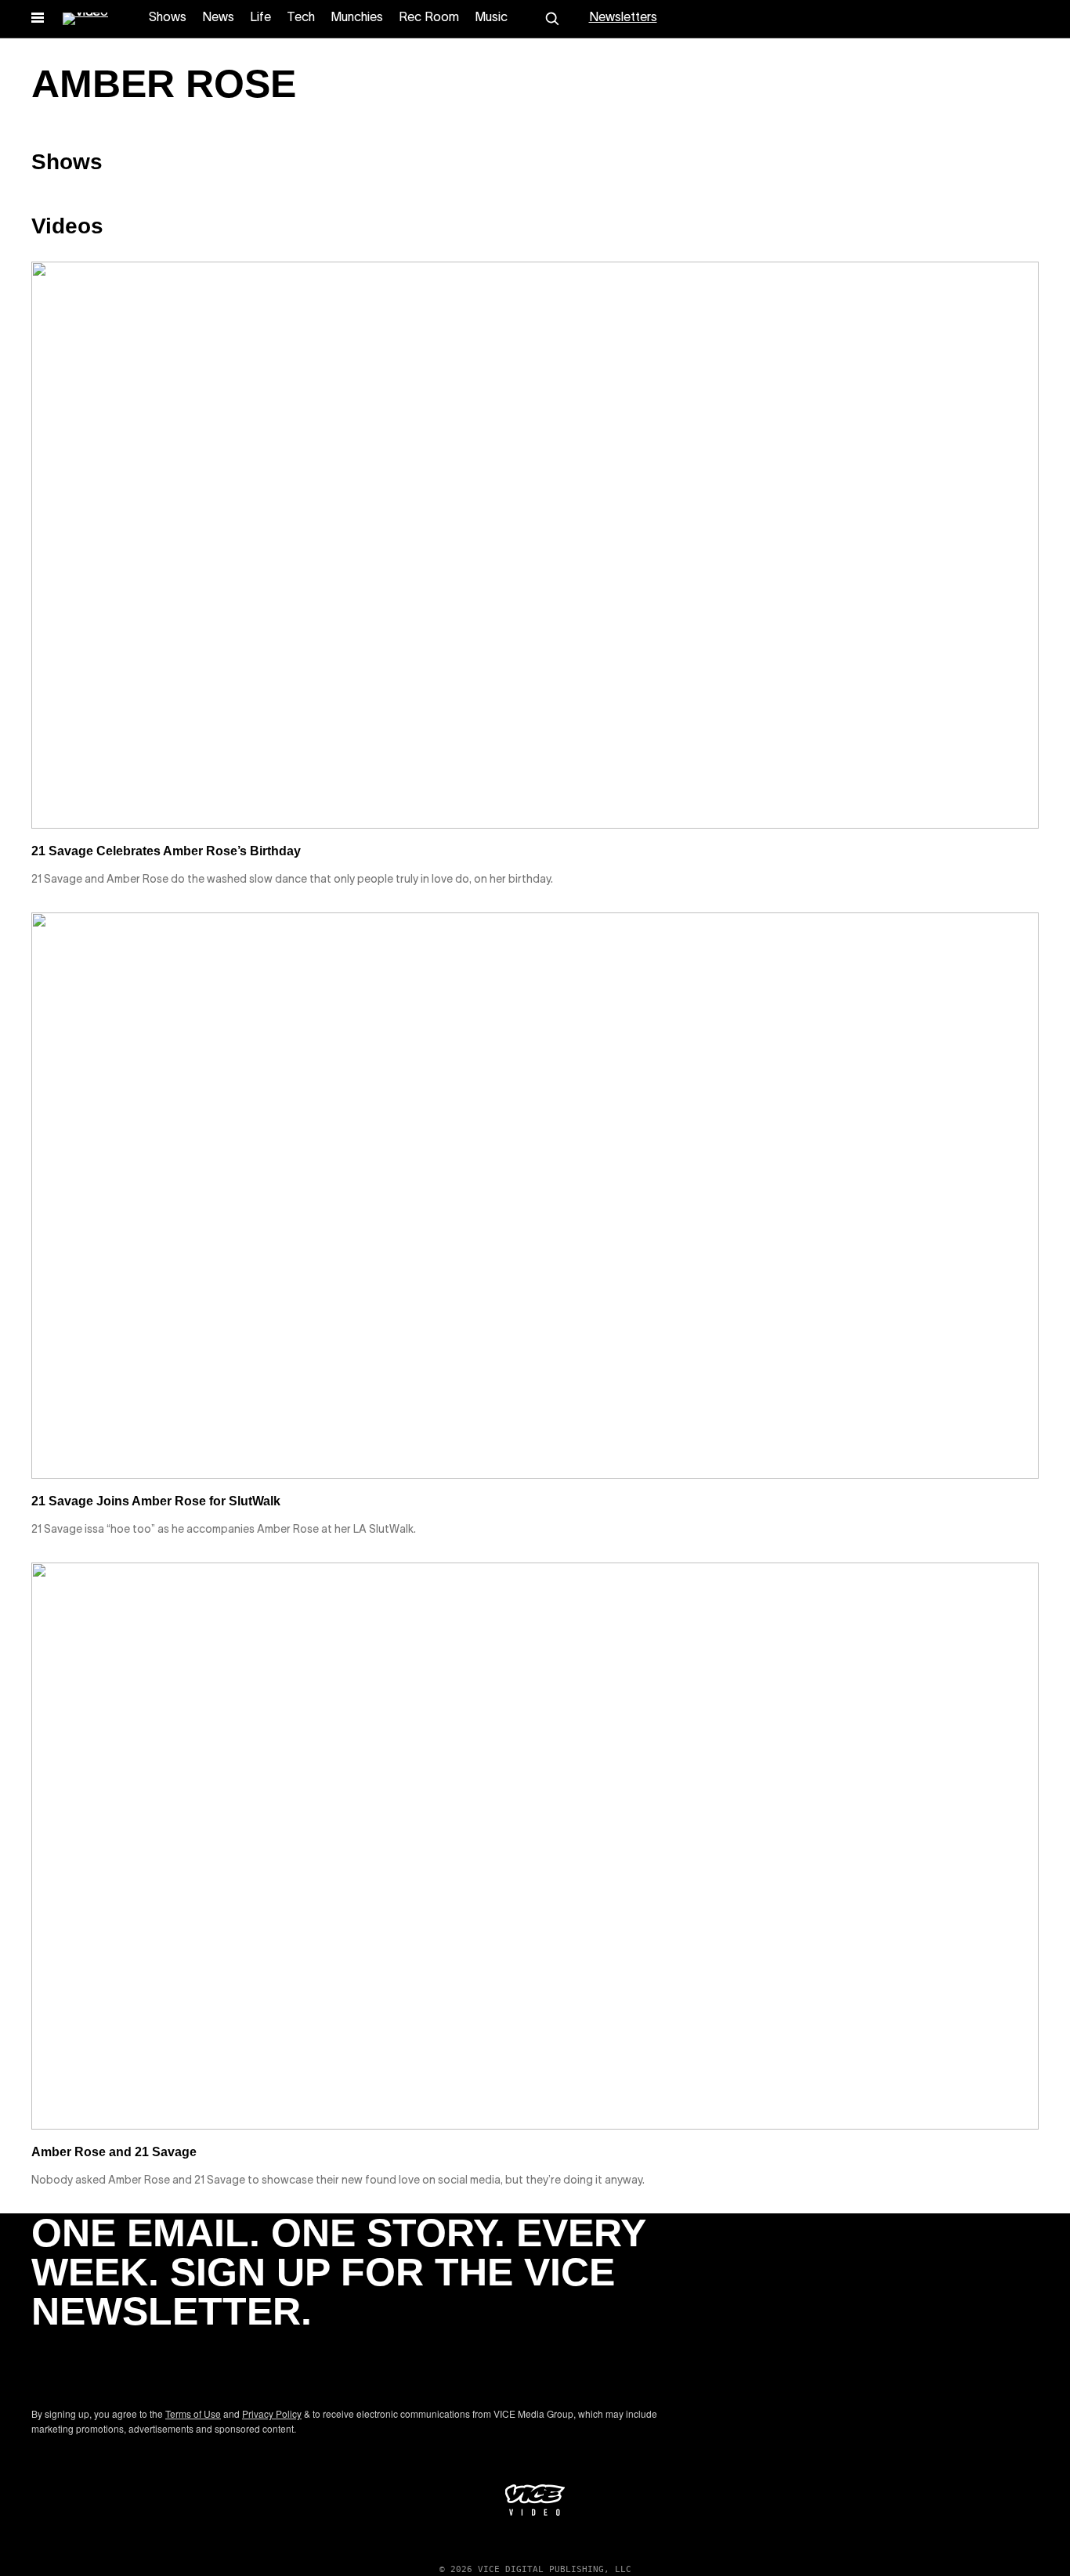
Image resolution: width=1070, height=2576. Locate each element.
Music (491, 18)
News (218, 18)
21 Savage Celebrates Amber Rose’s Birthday (166, 851)
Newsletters (623, 18)
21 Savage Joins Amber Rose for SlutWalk (156, 1501)
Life (260, 18)
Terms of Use (193, 2413)
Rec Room (429, 18)
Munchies (357, 18)
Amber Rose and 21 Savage (114, 2152)
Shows (168, 18)
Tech (301, 18)
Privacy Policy (272, 2413)
